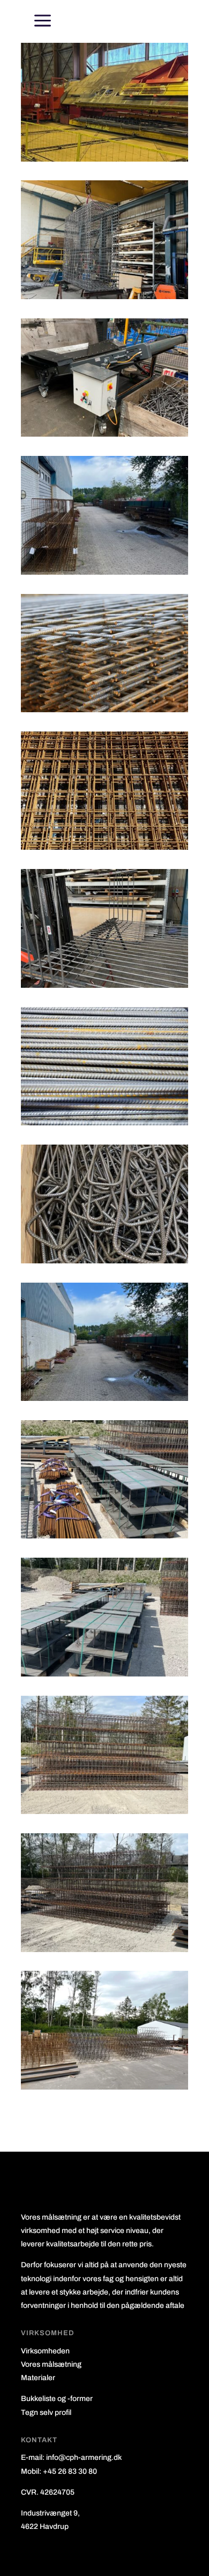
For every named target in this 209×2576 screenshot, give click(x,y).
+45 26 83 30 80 (70, 2471)
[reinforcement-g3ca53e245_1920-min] (104, 847)
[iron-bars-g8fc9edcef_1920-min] (104, 1122)
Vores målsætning (51, 2364)
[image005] (104, 1398)
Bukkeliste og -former (57, 2399)
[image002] (104, 296)
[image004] (104, 572)
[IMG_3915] (104, 1674)
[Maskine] (104, 159)
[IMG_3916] (104, 1811)
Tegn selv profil (46, 2413)
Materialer (38, 2378)
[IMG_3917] (104, 1949)
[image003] (104, 985)
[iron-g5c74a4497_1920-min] (104, 709)
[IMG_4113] (104, 2087)
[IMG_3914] (104, 1535)
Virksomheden (45, 2351)
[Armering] (104, 434)
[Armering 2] (104, 1260)
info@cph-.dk (84, 2457)
